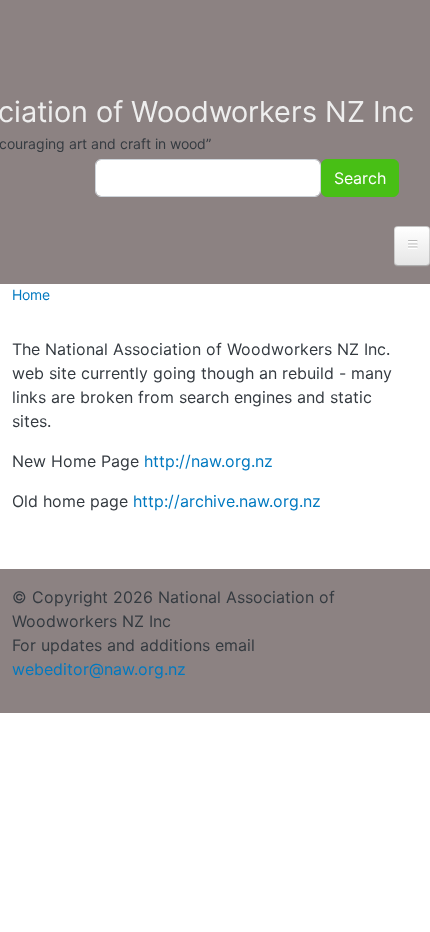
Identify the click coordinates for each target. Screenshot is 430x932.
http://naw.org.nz (208, 461)
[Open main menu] (412, 246)
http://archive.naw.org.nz (227, 501)
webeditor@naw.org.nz (99, 669)
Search (360, 178)
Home (31, 294)
